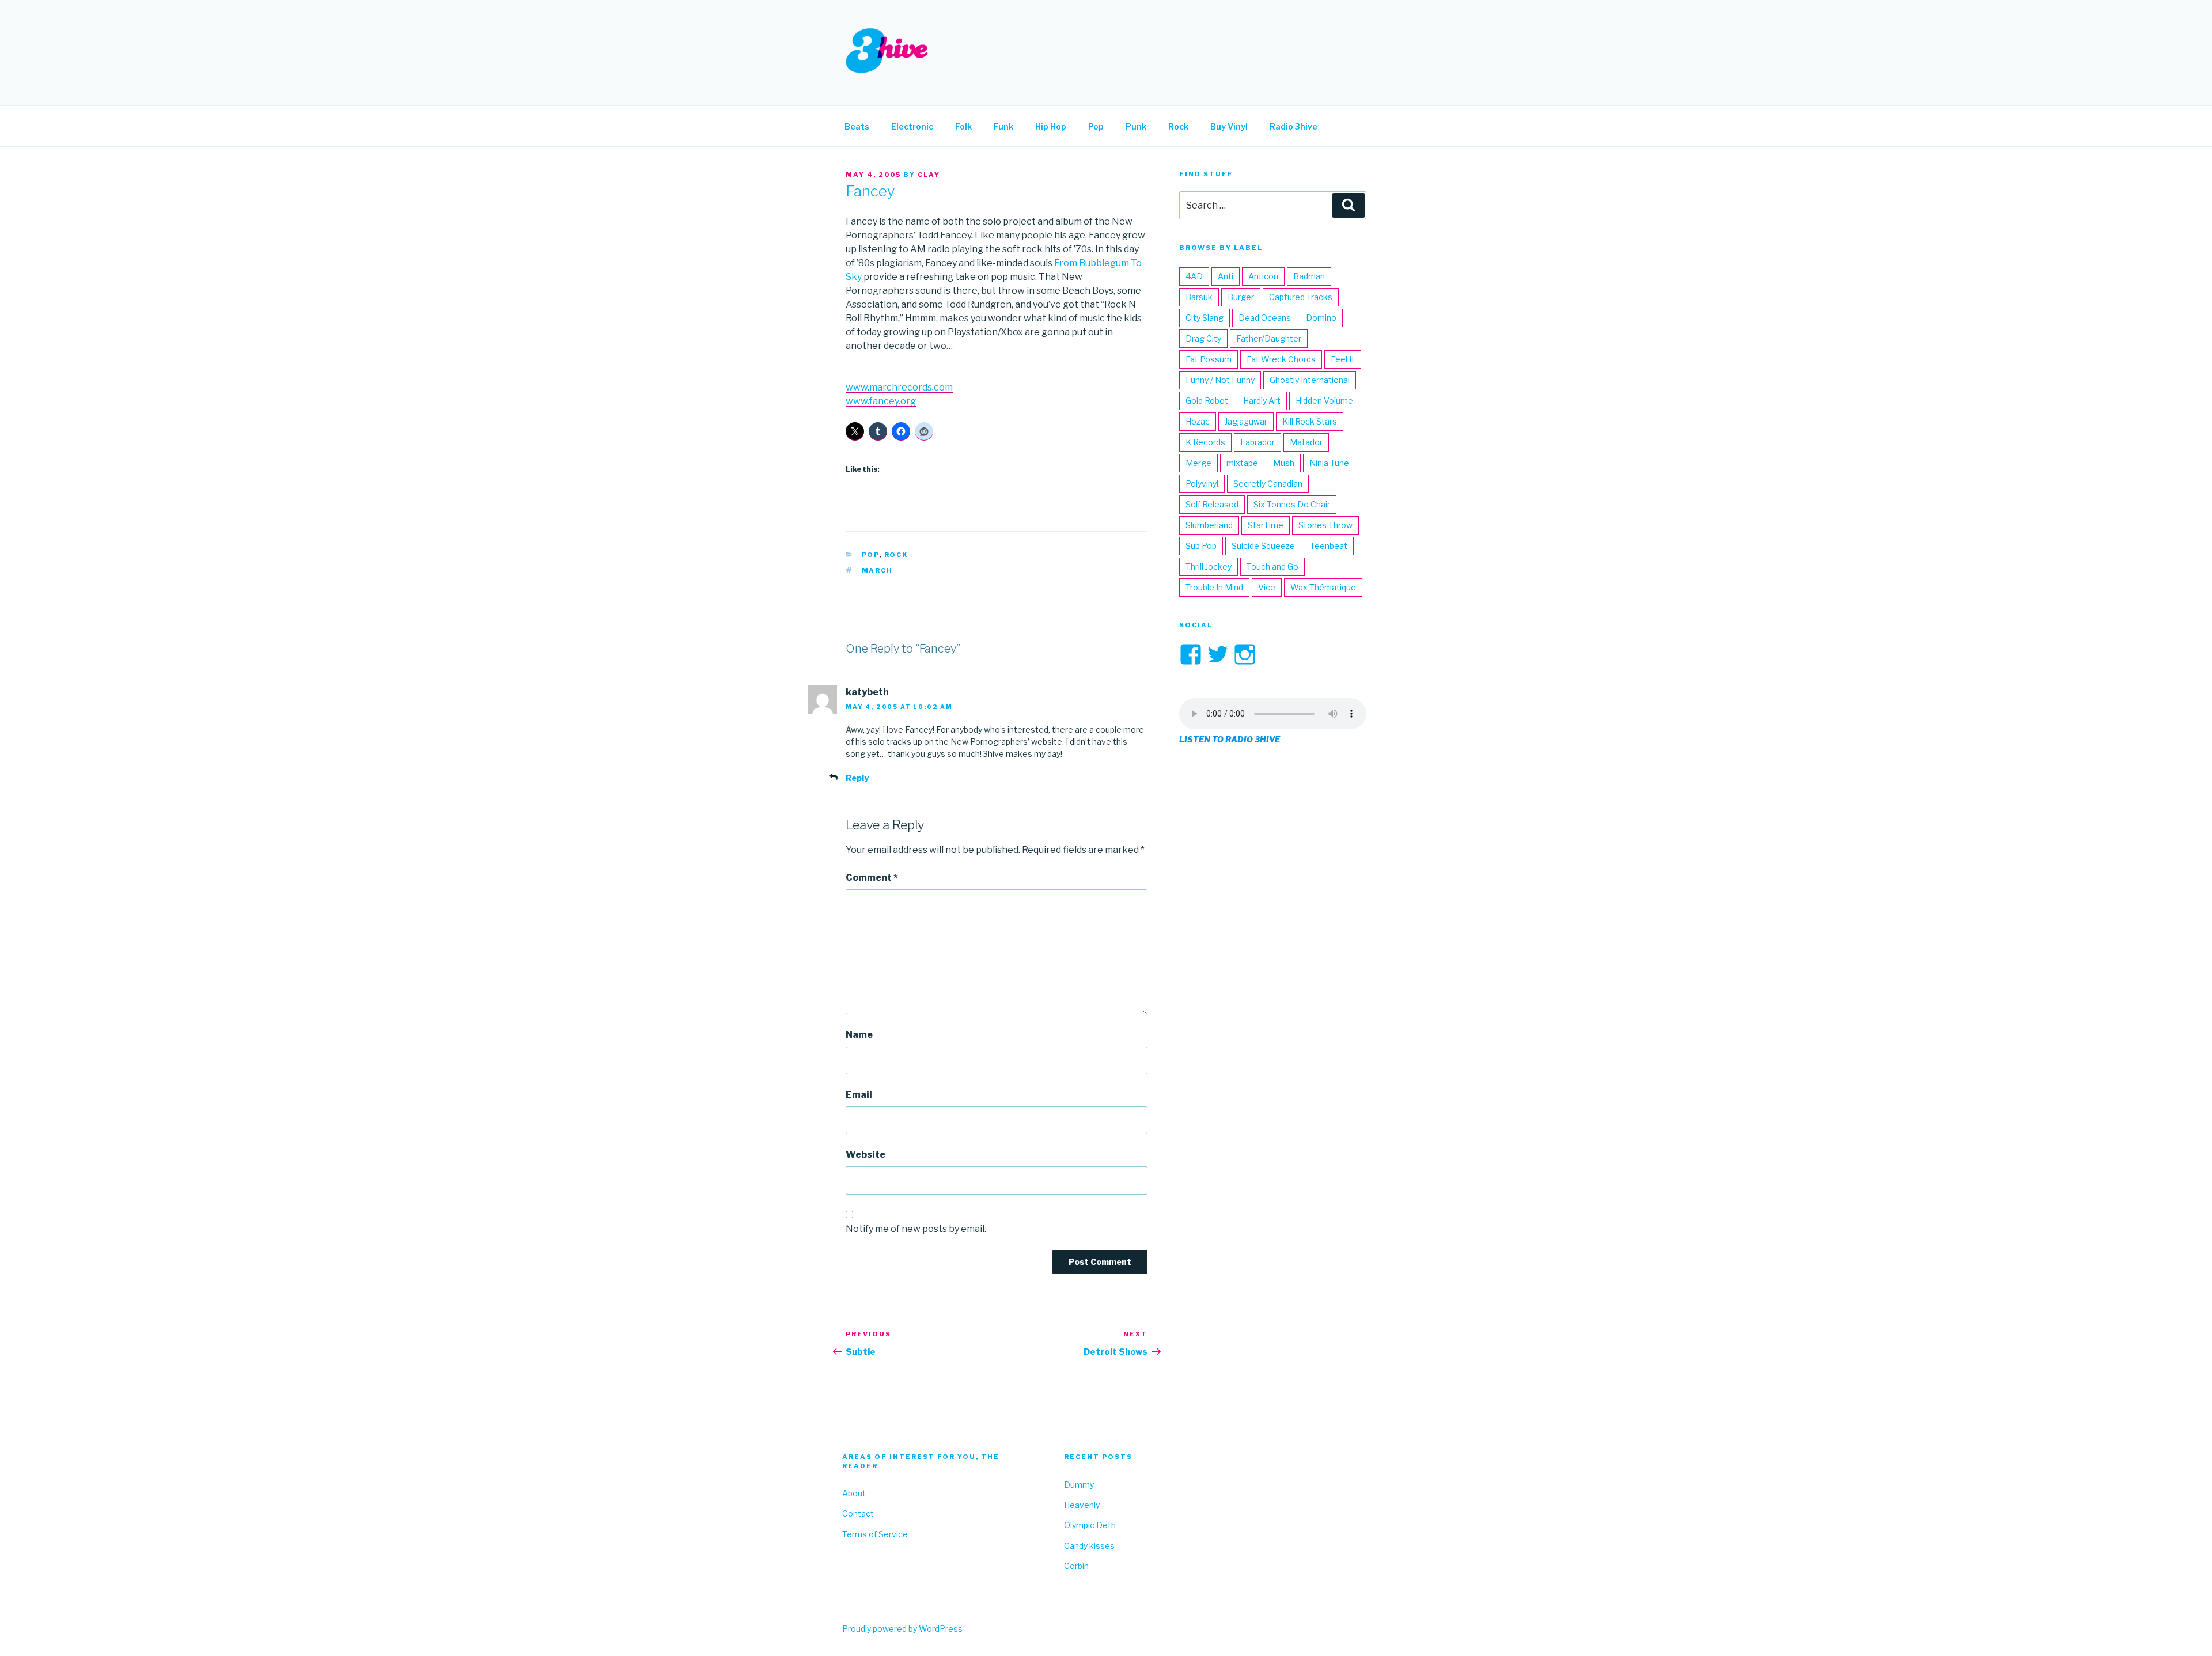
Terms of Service (875, 1534)
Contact (858, 1513)
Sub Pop (1201, 546)
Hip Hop (1051, 126)
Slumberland (1209, 525)
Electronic (912, 126)
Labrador (1257, 442)
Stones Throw (1325, 525)
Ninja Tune (1329, 463)
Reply (857, 778)
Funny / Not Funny (1220, 380)
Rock (1178, 126)
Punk (1136, 126)
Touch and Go (1272, 566)
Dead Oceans (1265, 318)
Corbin (1076, 1566)
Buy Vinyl (1229, 126)
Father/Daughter (1269, 338)
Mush (1284, 463)
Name (859, 1035)
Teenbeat (1329, 546)
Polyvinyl (1202, 484)
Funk (1003, 126)
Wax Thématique (1323, 587)
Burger (1241, 297)
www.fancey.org (881, 401)
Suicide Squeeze (1263, 546)
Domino (1321, 318)
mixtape (1242, 463)
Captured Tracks (1301, 297)
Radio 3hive (1294, 126)
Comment (872, 878)
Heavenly (1082, 1505)
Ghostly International (1310, 380)
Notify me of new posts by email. (916, 1229)
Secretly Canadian (1268, 484)
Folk (963, 126)
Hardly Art (1262, 401)
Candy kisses (1089, 1546)
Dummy (1079, 1485)
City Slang (1205, 318)
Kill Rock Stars (1310, 421)
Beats (857, 126)
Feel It (1343, 359)
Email (859, 1095)
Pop (1096, 126)
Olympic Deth (1090, 1525)
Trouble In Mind (1214, 587)
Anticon (1263, 276)
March (878, 570)
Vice (1267, 587)
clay (929, 175)
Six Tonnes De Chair (1292, 504)
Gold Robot (1207, 401)
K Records (1205, 442)
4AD (1194, 276)
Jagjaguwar (1246, 421)
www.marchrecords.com (899, 387)
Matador (1306, 442)
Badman (1309, 276)
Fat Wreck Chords (1281, 359)
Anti (1226, 276)
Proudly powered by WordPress (902, 1629)
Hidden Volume (1324, 401)
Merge (1198, 463)
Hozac (1198, 421)
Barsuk (1199, 297)
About (854, 1493)
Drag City (1203, 338)
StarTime (1266, 525)
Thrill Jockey (1209, 566)
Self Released (1212, 504)
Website (866, 1155)
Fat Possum (1209, 359)
